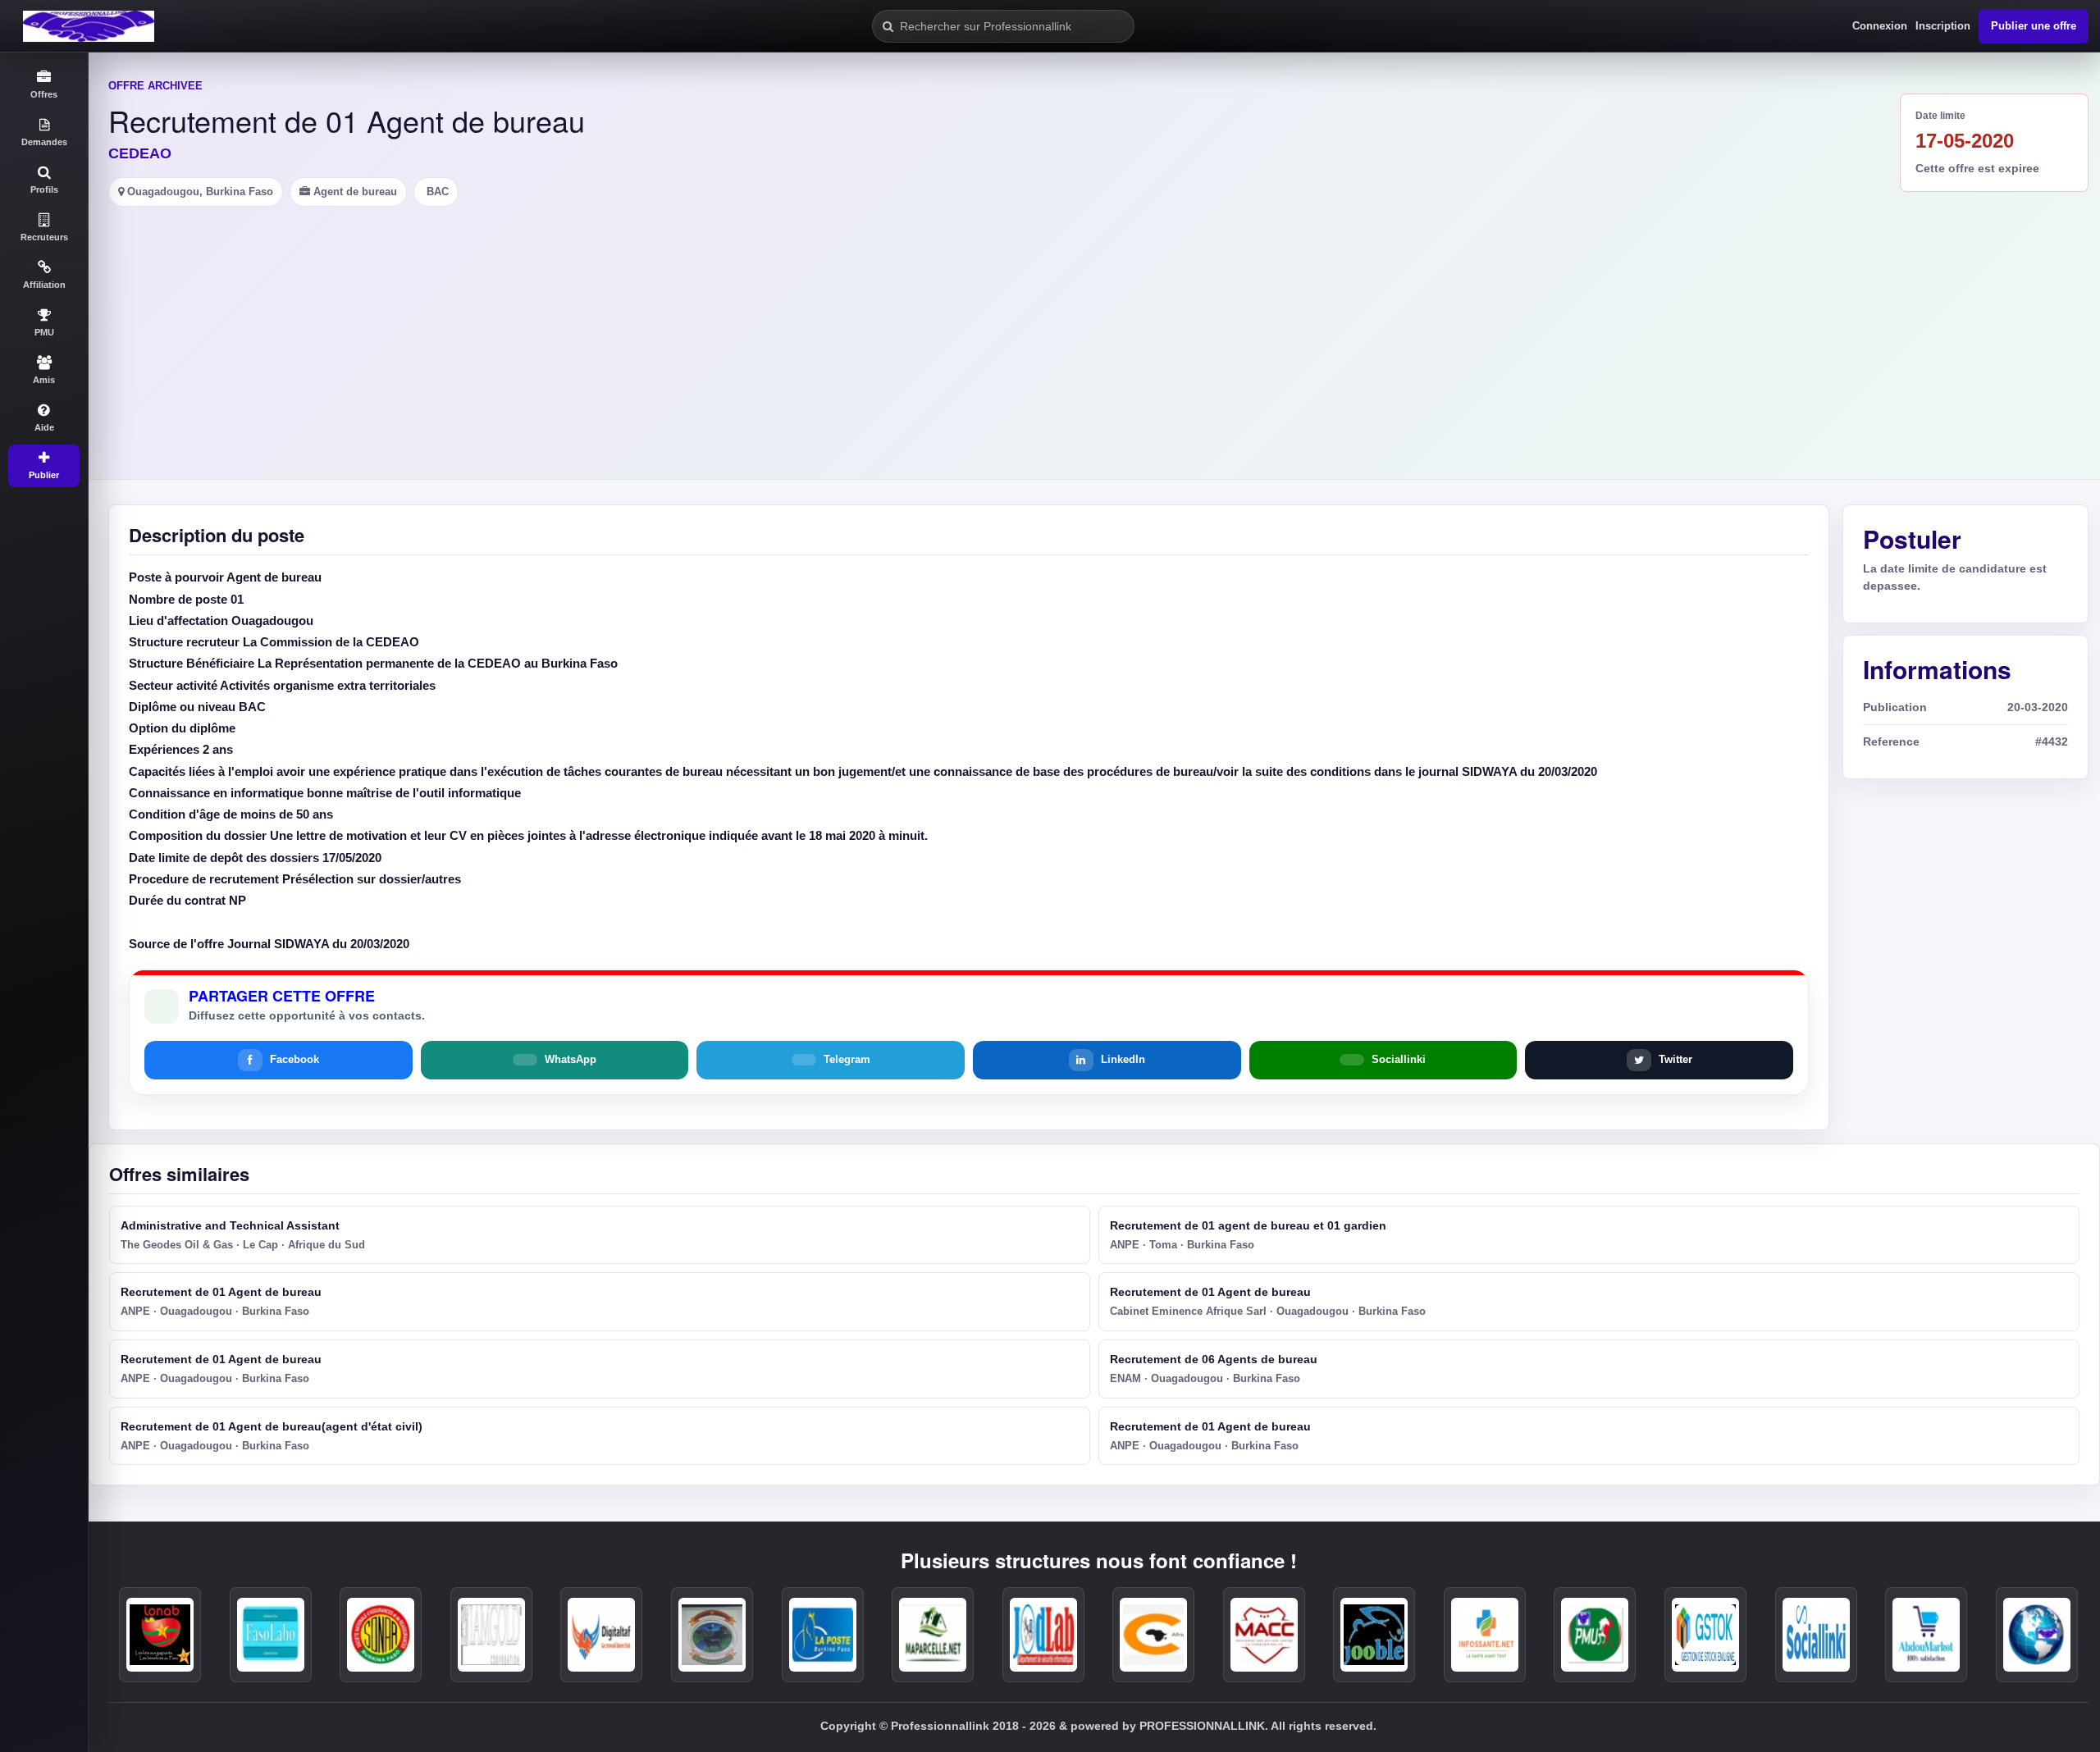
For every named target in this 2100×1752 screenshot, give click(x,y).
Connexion (1880, 26)
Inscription (1943, 26)
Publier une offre (2034, 26)
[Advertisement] (1094, 330)
